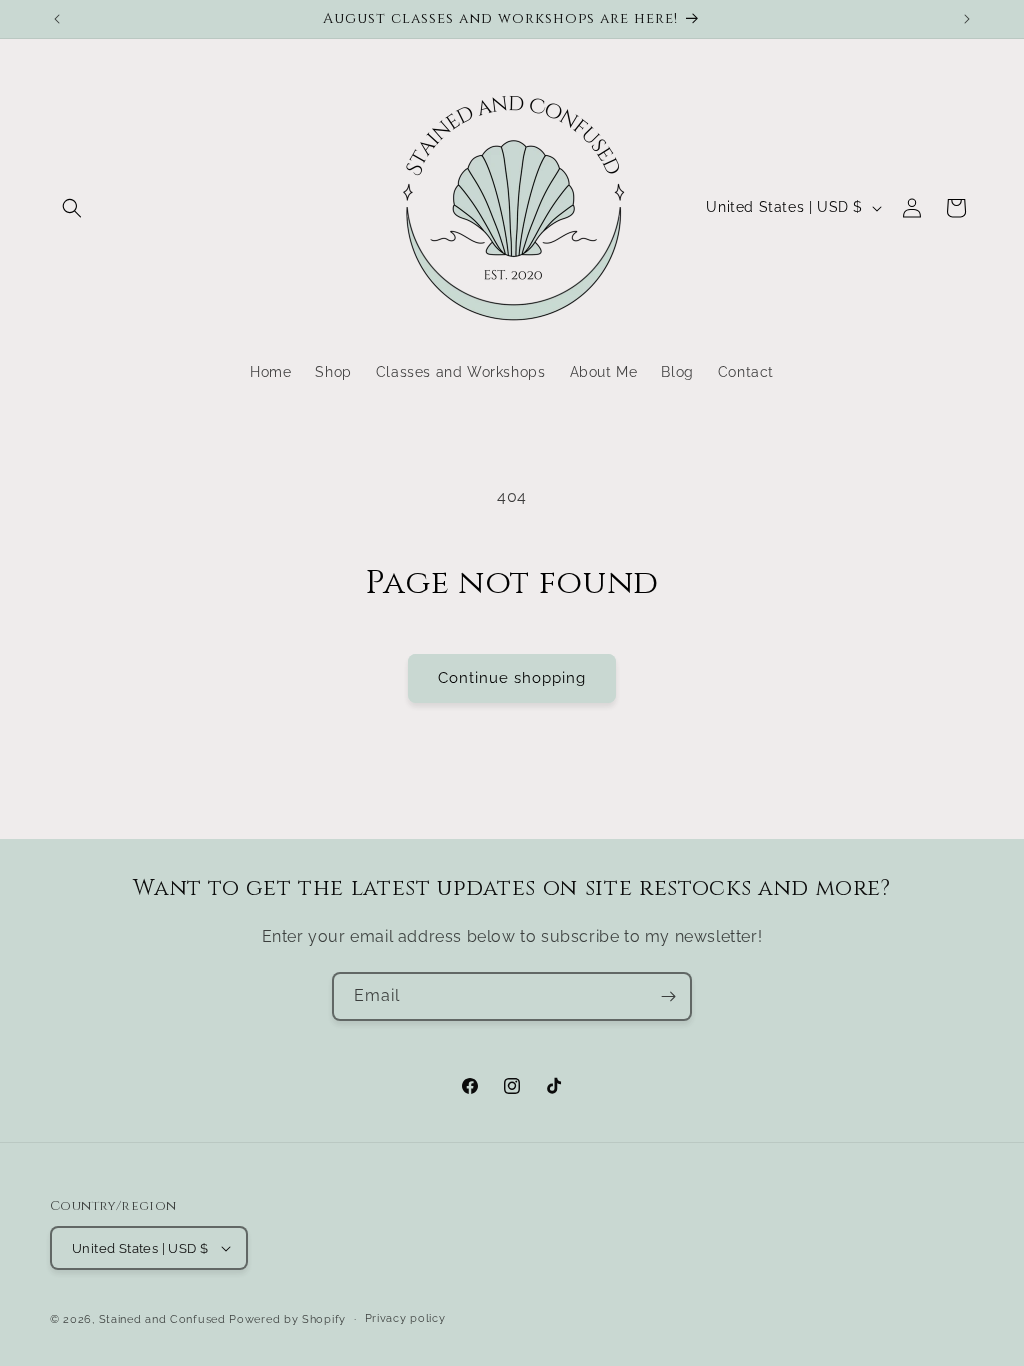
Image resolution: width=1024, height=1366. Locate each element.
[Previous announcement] (57, 19)
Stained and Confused (162, 1319)
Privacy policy (405, 1318)
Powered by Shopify (287, 1319)
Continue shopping (512, 678)
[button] (72, 208)
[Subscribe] (668, 996)
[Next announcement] (967, 19)
